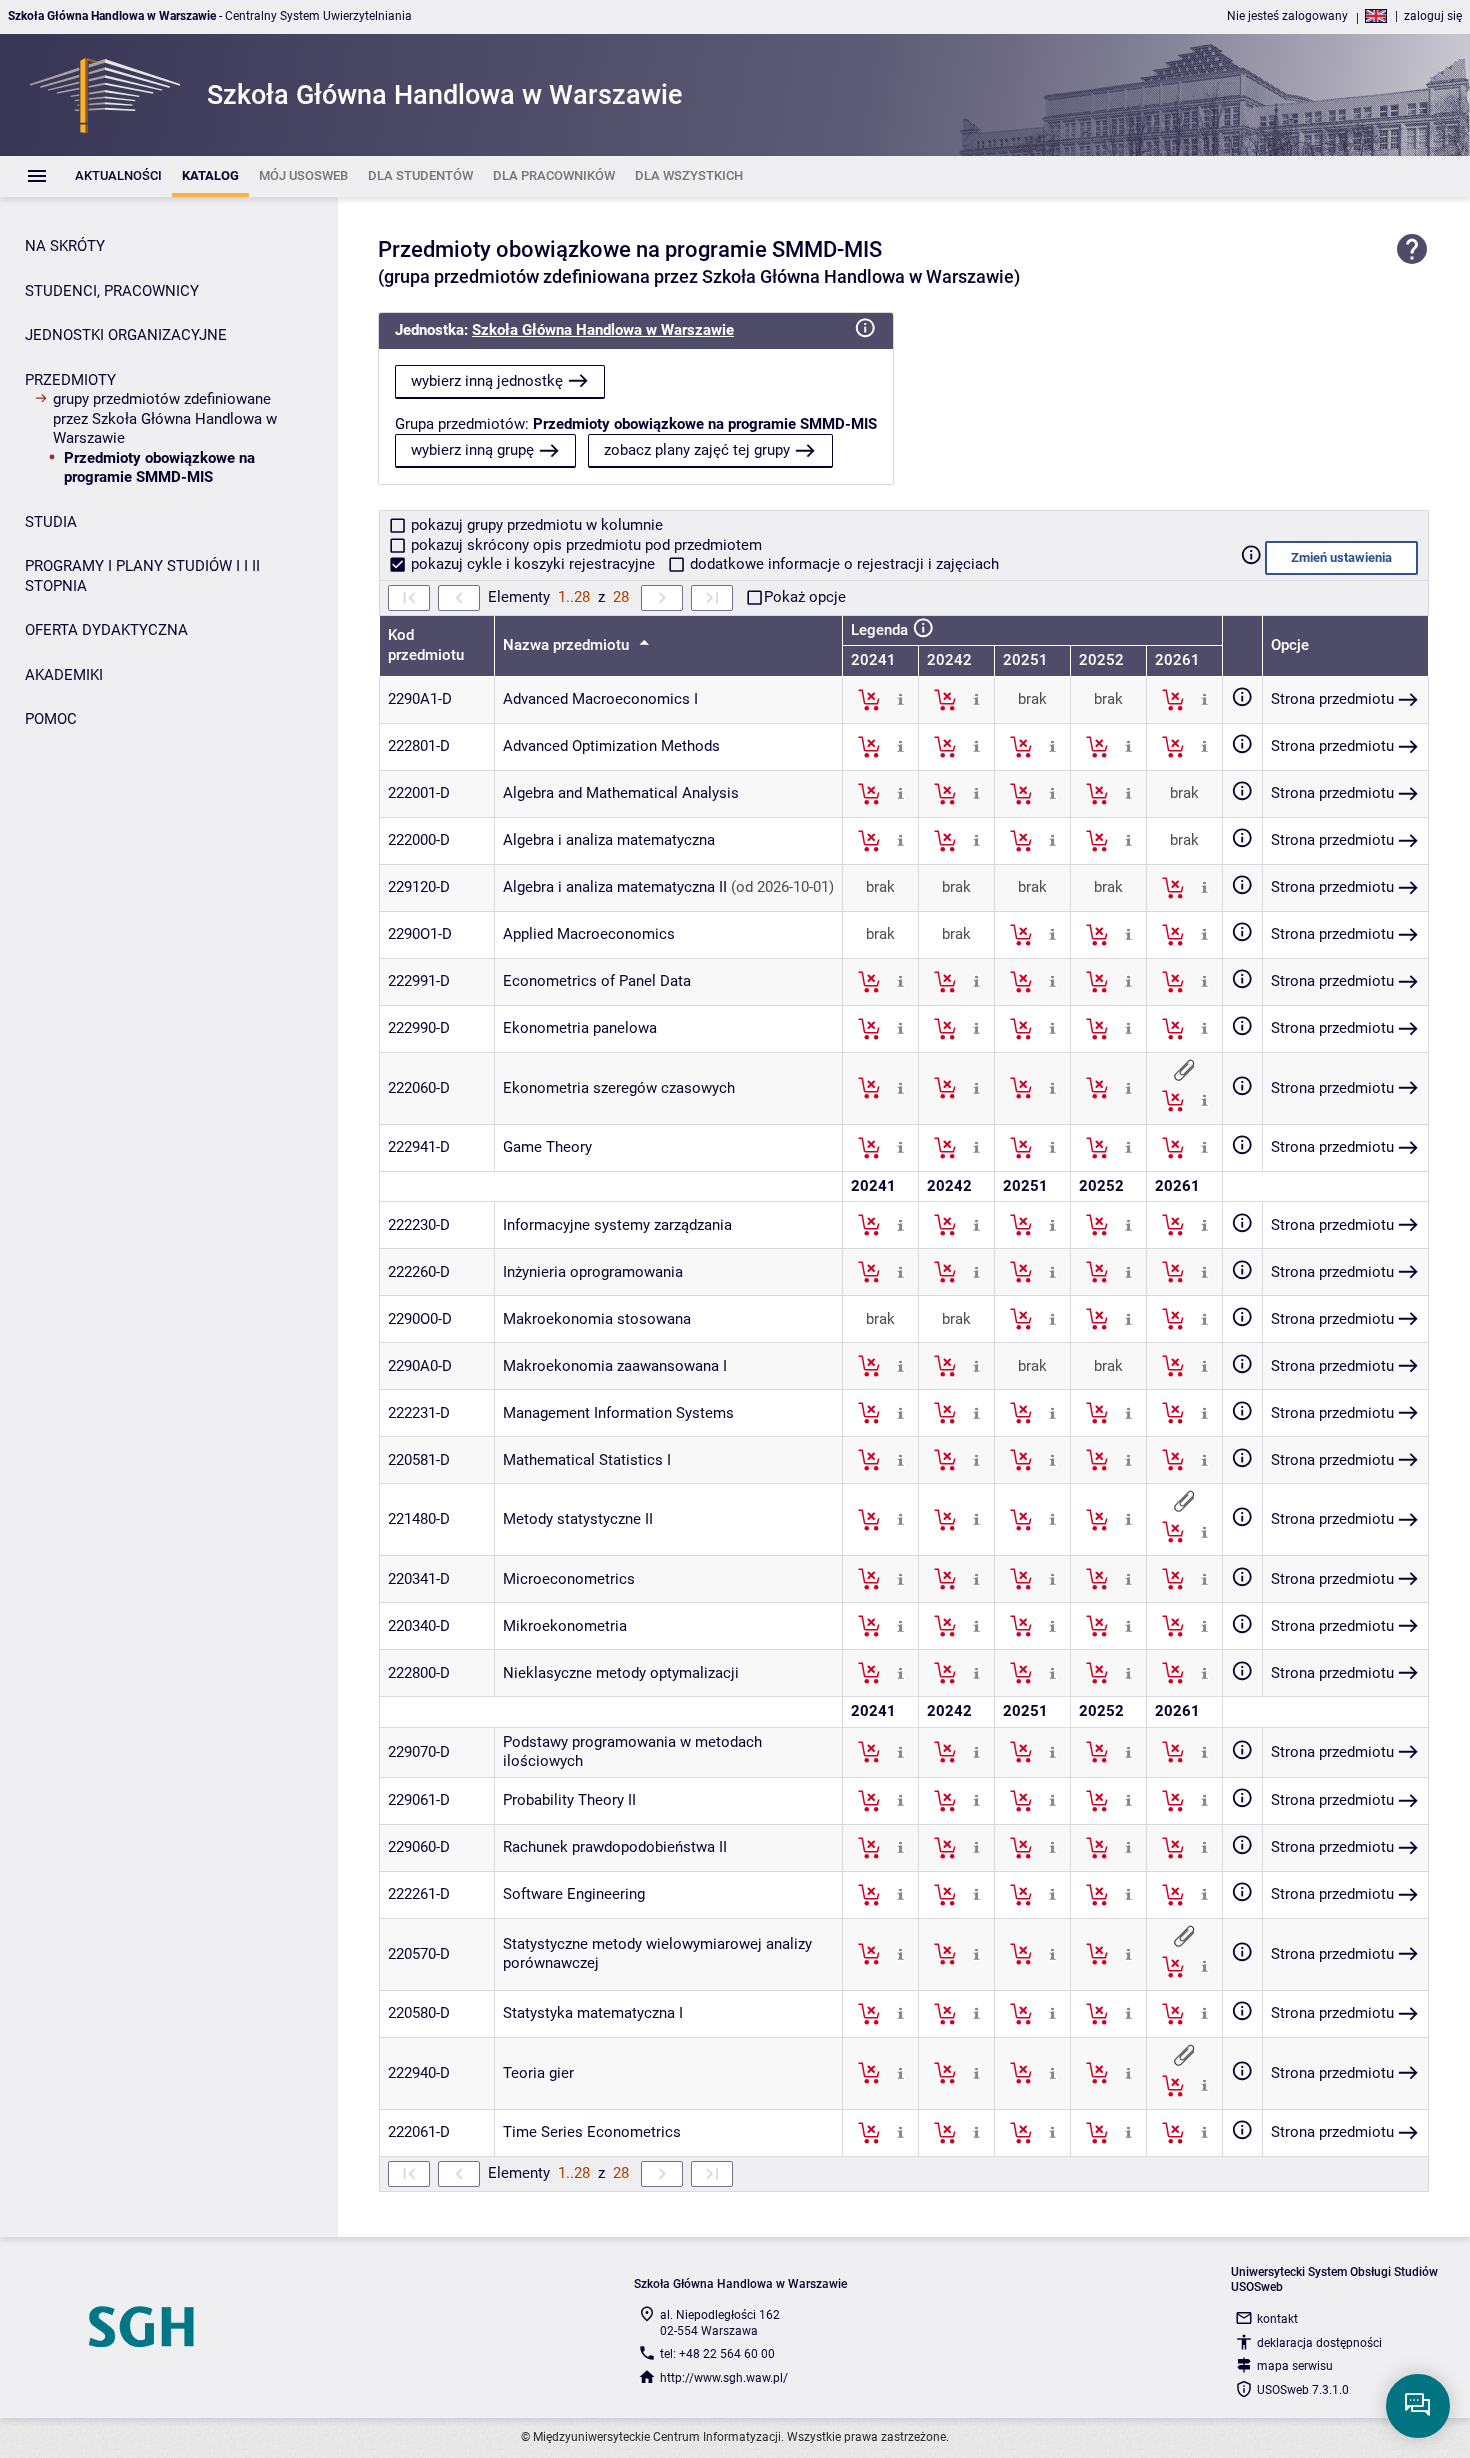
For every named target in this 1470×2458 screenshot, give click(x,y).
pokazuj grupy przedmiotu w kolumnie (535, 525)
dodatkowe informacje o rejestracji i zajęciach (842, 564)
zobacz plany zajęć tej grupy (697, 450)
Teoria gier (538, 2073)
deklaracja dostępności (1319, 2343)
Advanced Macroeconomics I (600, 699)
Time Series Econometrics (592, 2132)
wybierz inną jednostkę (487, 381)
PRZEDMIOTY (70, 380)
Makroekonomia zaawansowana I (615, 1366)
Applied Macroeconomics (589, 934)
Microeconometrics (569, 1579)
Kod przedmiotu (426, 645)
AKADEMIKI (64, 675)
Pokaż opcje (805, 597)
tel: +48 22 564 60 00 (717, 2354)
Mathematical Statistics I (587, 1460)
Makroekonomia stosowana (597, 1319)
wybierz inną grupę (472, 450)
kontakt (1277, 2319)
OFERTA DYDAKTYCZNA (106, 630)
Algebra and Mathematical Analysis (621, 793)
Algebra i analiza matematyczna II (615, 887)
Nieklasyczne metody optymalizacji (621, 1673)
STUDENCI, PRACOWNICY (112, 291)
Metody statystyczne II (578, 1519)
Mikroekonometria (565, 1626)
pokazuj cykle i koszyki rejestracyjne (533, 564)
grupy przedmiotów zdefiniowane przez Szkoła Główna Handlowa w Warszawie (165, 418)
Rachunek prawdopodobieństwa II (615, 1847)
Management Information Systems (618, 1413)
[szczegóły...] (900, 699)
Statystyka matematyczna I (593, 2013)
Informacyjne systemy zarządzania (617, 1225)
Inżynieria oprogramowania (593, 1272)
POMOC (51, 719)
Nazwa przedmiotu (568, 645)
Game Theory (547, 1147)
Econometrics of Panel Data (597, 981)
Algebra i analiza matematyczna (609, 840)
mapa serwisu (1295, 2366)
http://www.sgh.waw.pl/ (724, 2378)
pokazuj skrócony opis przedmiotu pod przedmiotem (584, 545)
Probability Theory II (569, 1800)
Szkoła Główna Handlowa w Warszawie (603, 330)
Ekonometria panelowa (580, 1028)
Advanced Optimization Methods (611, 746)
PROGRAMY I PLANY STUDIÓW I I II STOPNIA (142, 576)
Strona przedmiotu (1332, 699)
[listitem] (118, 176)
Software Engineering (574, 1894)
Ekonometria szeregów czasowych (619, 1088)
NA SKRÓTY (65, 246)
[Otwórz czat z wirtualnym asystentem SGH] (1418, 2406)
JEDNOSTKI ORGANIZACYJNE (126, 335)
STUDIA (51, 522)
